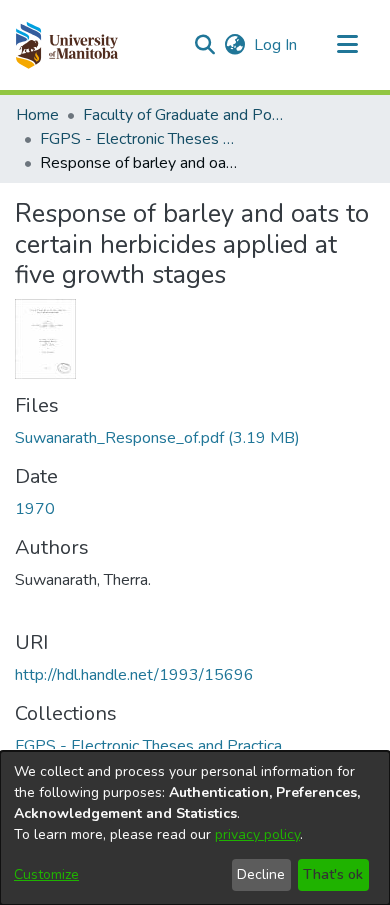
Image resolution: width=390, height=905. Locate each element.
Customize (46, 874)
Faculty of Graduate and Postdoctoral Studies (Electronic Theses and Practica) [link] (183, 115)
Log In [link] (276, 45)
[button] (66, 45)
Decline (261, 874)
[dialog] (195, 828)
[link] (157, 438)
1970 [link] (35, 509)
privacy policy (257, 834)
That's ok (333, 874)
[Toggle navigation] (347, 45)
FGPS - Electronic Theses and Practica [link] (140, 139)
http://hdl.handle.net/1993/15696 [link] (134, 675)
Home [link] (37, 115)
